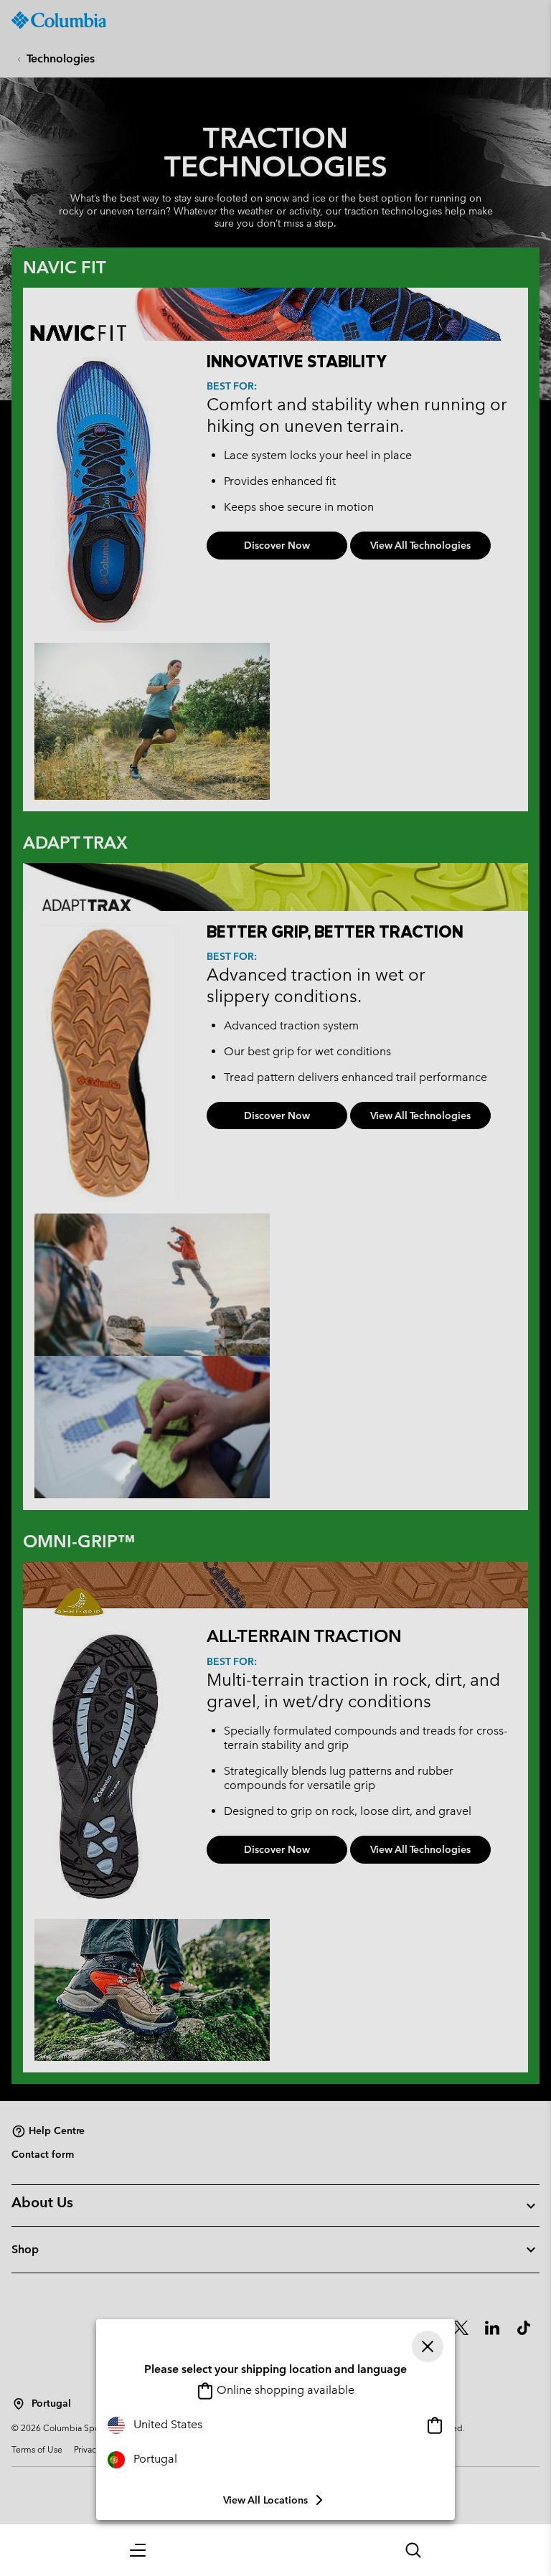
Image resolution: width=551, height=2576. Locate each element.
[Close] (428, 2346)
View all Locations (265, 2500)
